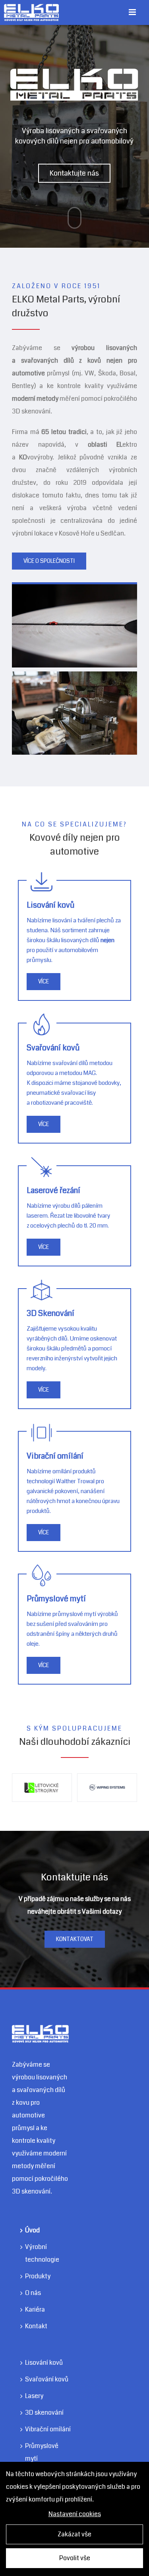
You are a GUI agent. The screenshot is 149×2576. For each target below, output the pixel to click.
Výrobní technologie (42, 2301)
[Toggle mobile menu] (133, 12)
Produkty (38, 2324)
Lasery (34, 2443)
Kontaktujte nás (74, 173)
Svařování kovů (47, 2427)
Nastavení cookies (75, 2514)
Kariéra (35, 2357)
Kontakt (36, 2374)
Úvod (32, 2278)
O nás (33, 2340)
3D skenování (44, 2460)
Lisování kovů (44, 2410)
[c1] (74, 678)
